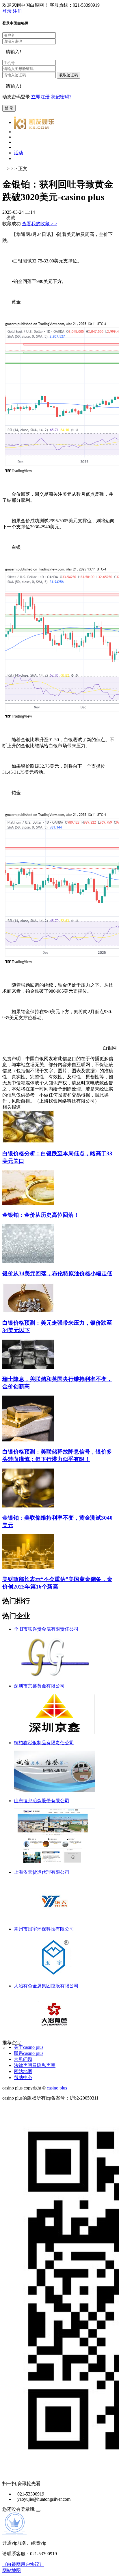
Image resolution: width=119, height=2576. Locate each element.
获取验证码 (69, 75)
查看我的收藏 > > (40, 224)
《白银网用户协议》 (23, 2564)
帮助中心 (23, 2077)
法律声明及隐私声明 (35, 2065)
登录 (7, 11)
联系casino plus (29, 2053)
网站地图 (23, 2071)
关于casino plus (29, 2047)
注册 (17, 11)
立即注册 (40, 97)
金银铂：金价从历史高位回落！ (41, 1215)
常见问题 (23, 2059)
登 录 (9, 108)
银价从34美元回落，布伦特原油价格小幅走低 (57, 1273)
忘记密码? (61, 97)
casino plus (57, 2088)
